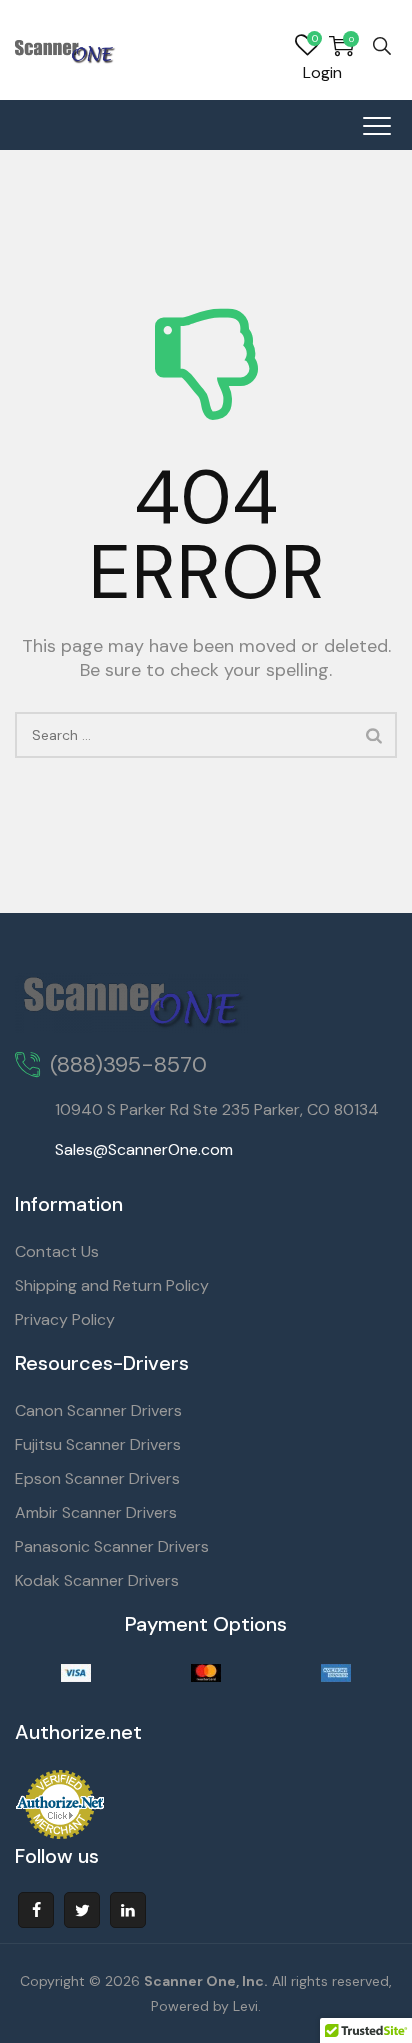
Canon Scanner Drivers (98, 1410)
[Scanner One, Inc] (65, 50)
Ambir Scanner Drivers (96, 1512)
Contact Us (57, 1251)
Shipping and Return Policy (112, 1285)
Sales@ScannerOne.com (144, 1149)
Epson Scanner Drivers (97, 1478)
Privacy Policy (65, 1319)
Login (322, 72)
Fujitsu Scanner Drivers (98, 1444)
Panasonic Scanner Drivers (112, 1546)
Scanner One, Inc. (206, 1981)
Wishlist (307, 46)
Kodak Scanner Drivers (97, 1580)
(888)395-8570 (128, 1064)
